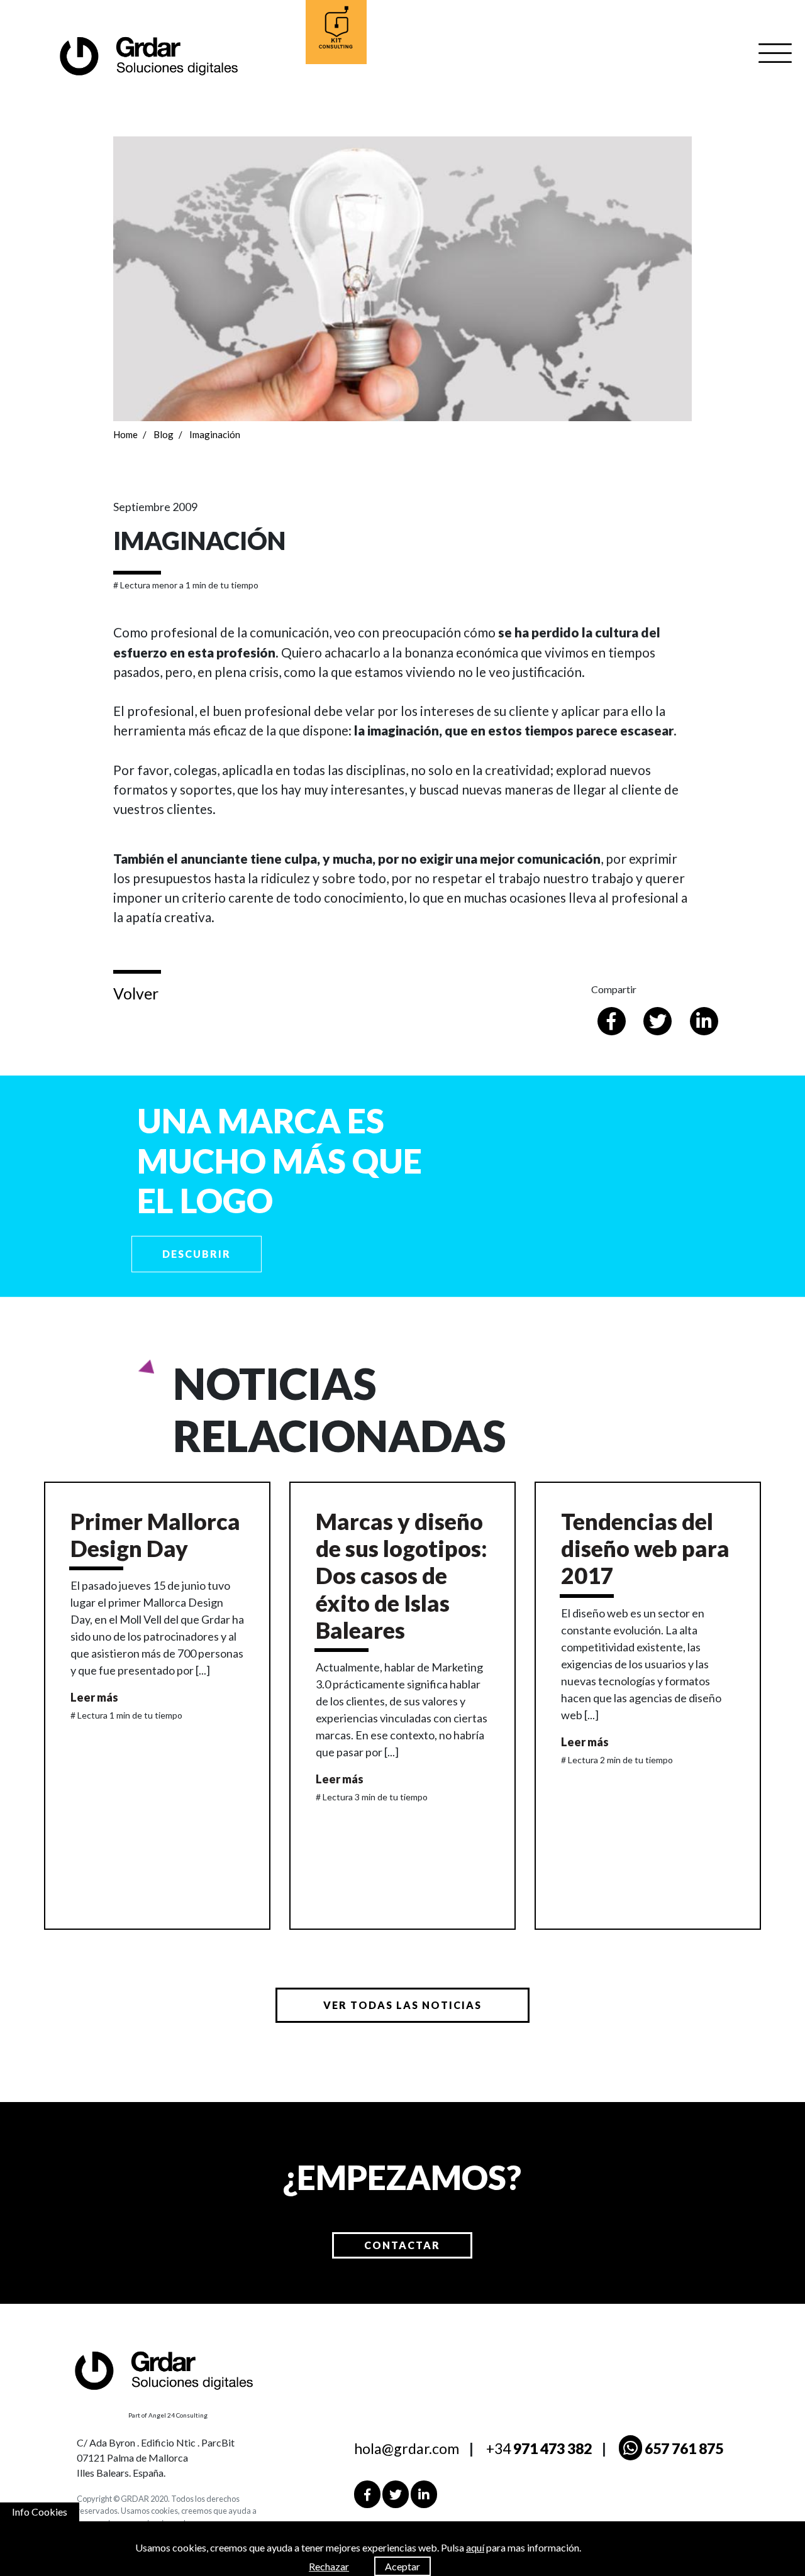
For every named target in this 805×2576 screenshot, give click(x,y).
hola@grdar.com (407, 2448)
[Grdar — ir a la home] (148, 55)
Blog (164, 434)
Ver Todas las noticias (402, 2005)
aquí (475, 2547)
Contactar (402, 2245)
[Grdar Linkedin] (424, 2494)
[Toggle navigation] (775, 53)
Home (125, 434)
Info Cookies (40, 2512)
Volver (136, 993)
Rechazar (329, 2566)
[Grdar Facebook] (367, 2494)
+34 (539, 2448)
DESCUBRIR (197, 1254)
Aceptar (402, 2566)
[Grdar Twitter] (396, 2494)
